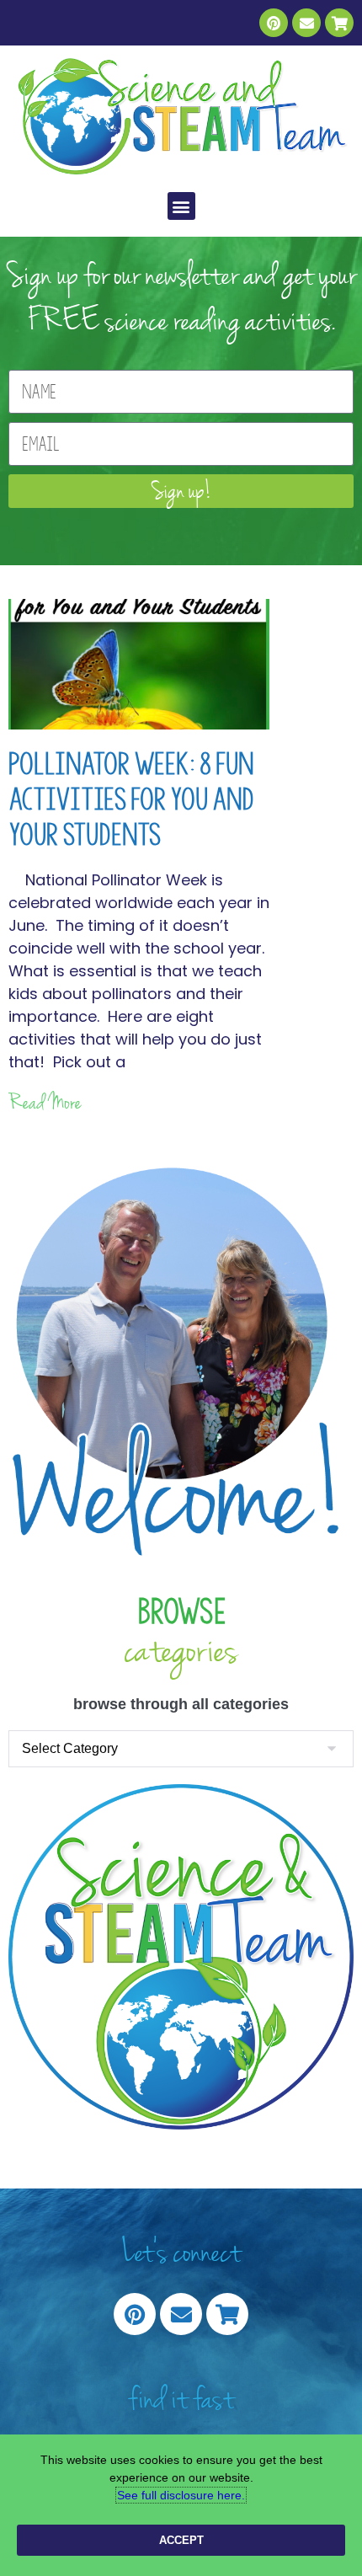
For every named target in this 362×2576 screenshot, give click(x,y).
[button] (181, 206)
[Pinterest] (274, 23)
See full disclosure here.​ (181, 2495)
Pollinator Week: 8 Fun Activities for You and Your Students (131, 799)
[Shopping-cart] (339, 23)
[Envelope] (306, 23)
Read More (45, 1103)
